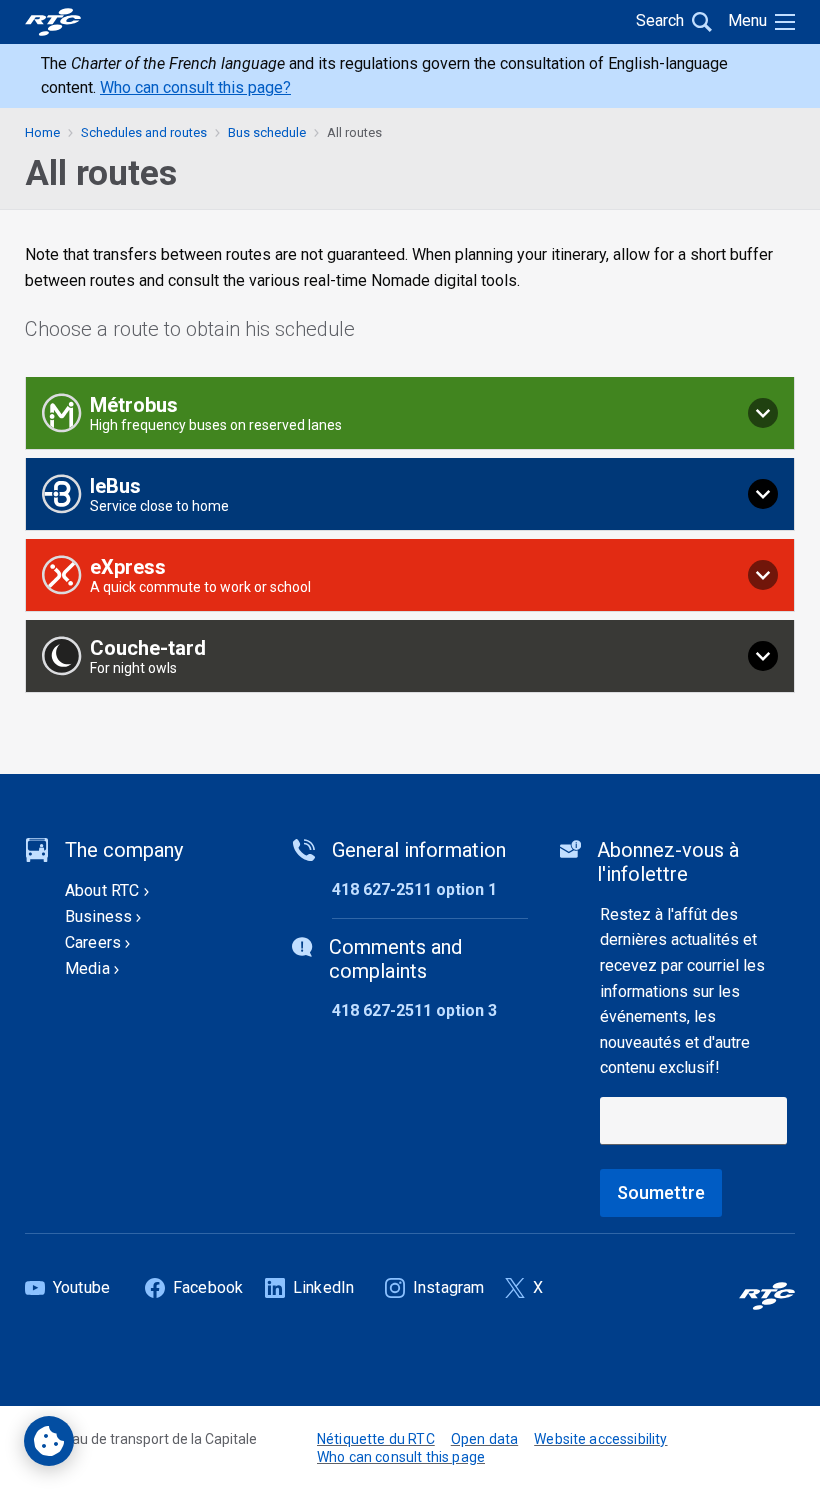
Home (42, 132)
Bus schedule (267, 132)
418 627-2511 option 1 (414, 889)
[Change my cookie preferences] (49, 1441)
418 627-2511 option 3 (414, 1010)
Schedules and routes (144, 132)
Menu (747, 20)
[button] (410, 413)
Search (660, 20)
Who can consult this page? (195, 87)
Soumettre (661, 1192)
